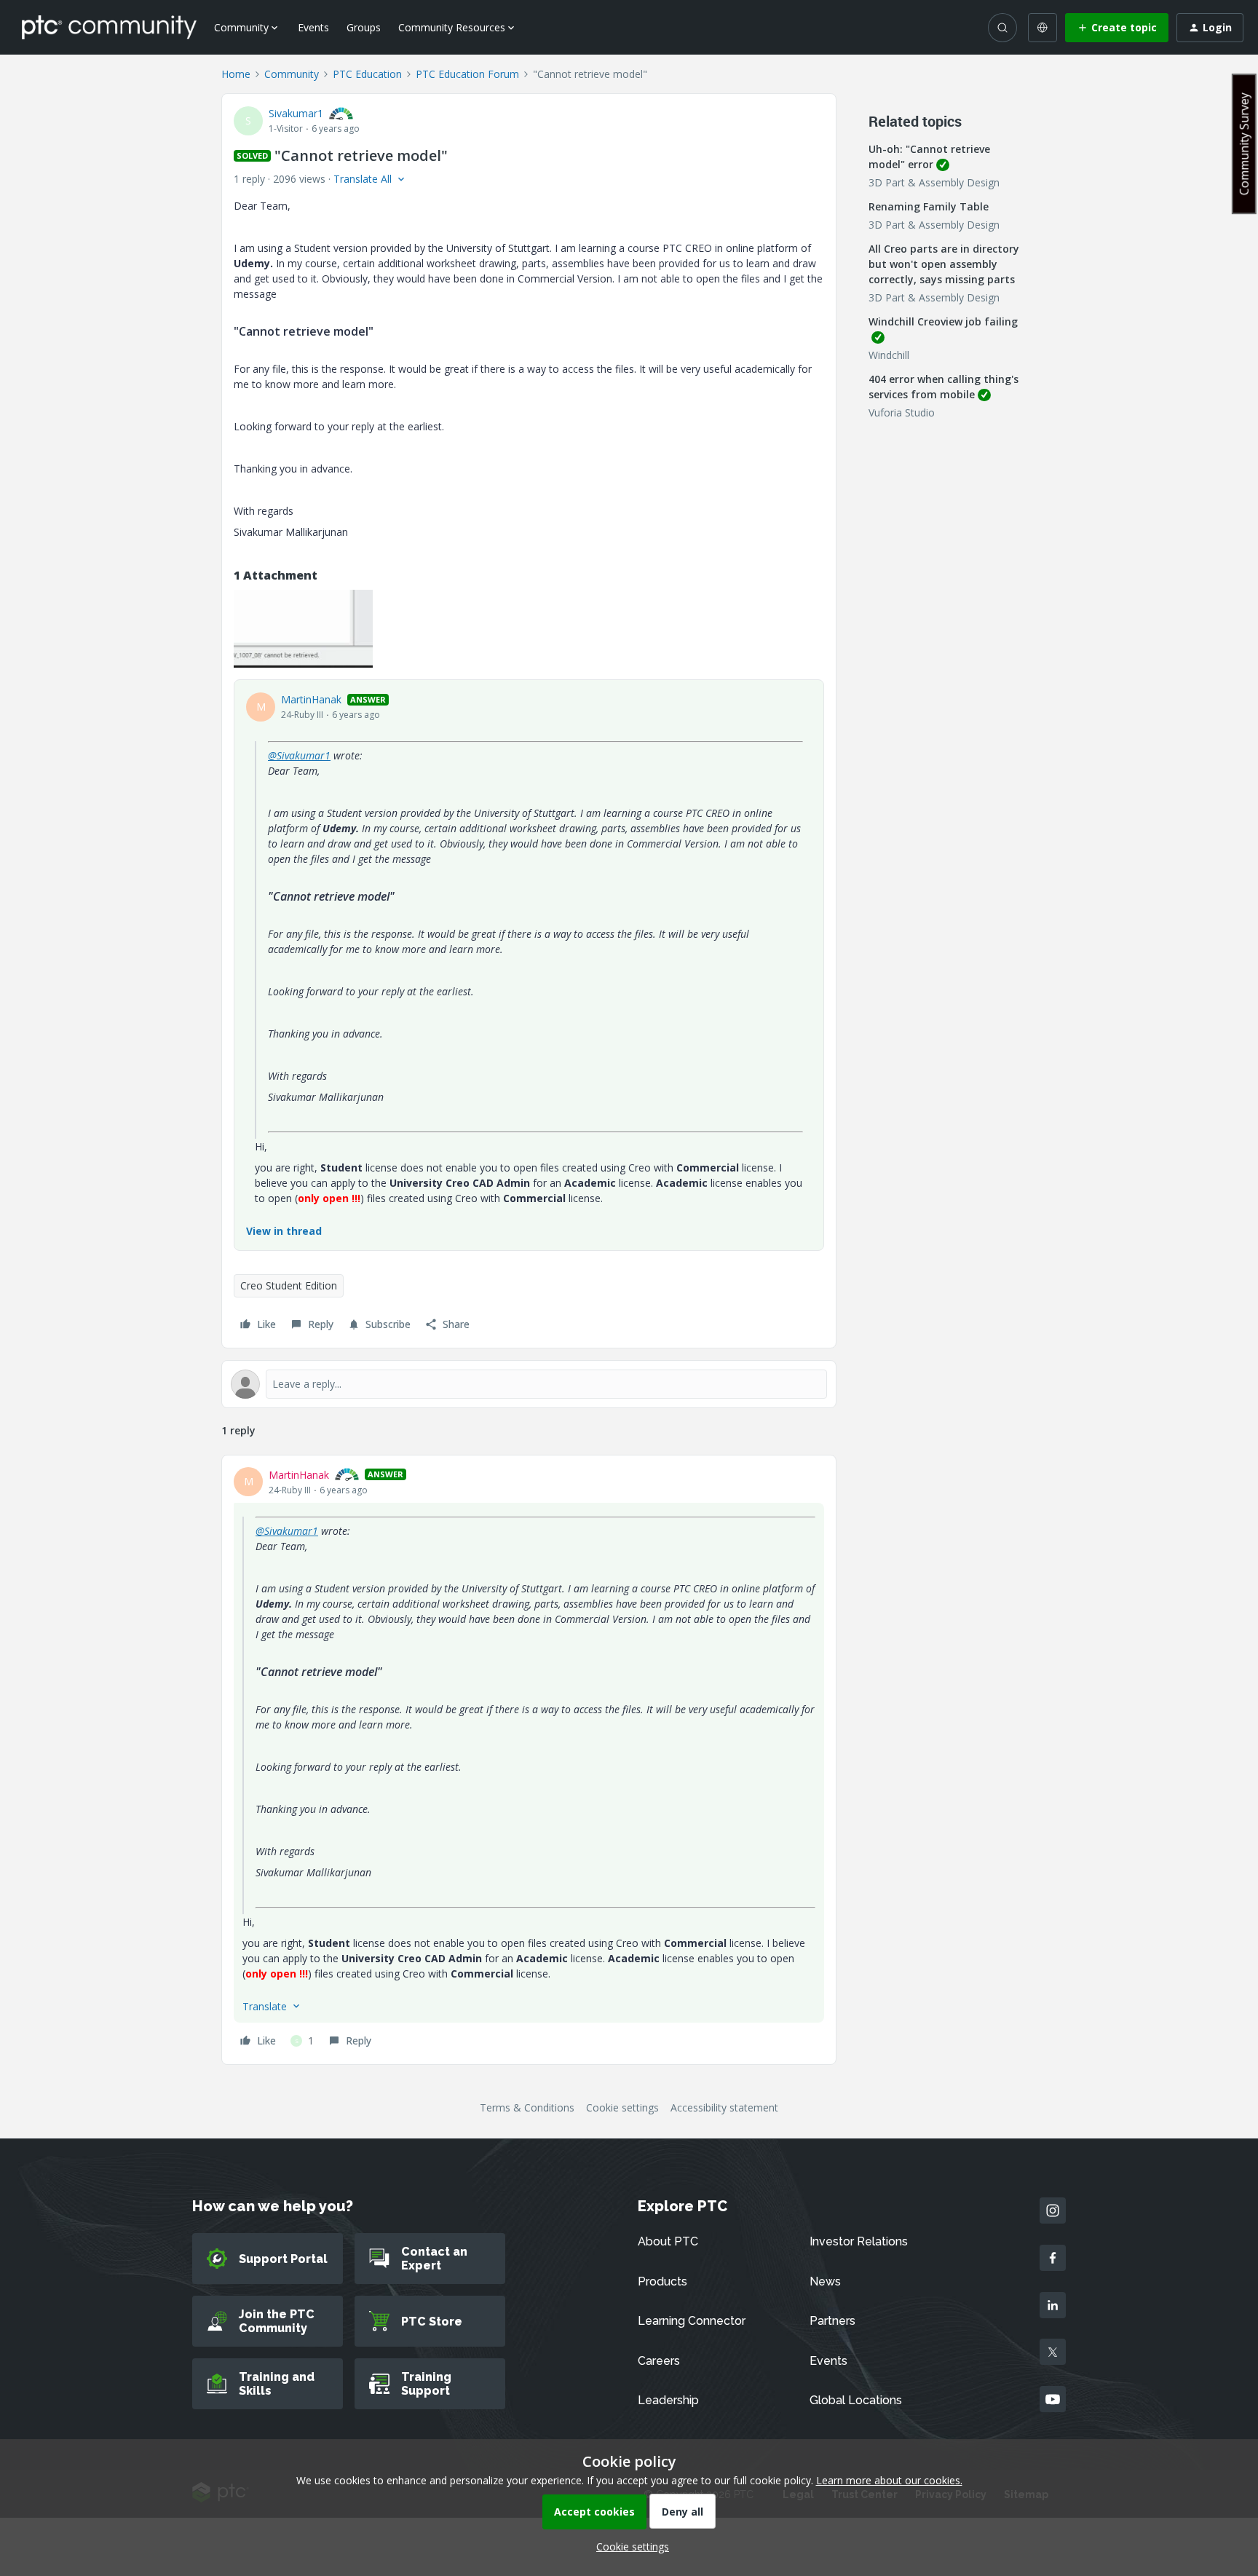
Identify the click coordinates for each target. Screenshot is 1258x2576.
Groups (364, 27)
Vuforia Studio (902, 412)
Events (313, 27)
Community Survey (1244, 144)
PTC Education (367, 74)
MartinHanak (311, 699)
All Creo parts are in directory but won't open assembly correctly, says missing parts (944, 264)
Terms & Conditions (527, 2107)
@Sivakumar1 (299, 755)
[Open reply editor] (529, 1384)
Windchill (889, 355)
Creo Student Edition (289, 1285)
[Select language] (1043, 28)
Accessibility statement (724, 2107)
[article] (529, 1760)
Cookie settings (622, 2107)
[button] (1117, 28)
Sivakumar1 (296, 113)
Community (292, 74)
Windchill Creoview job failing (943, 321)
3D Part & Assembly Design (934, 182)
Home (236, 74)
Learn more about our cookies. (889, 2480)
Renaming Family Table (929, 206)
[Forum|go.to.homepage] (109, 27)
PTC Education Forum (467, 74)
